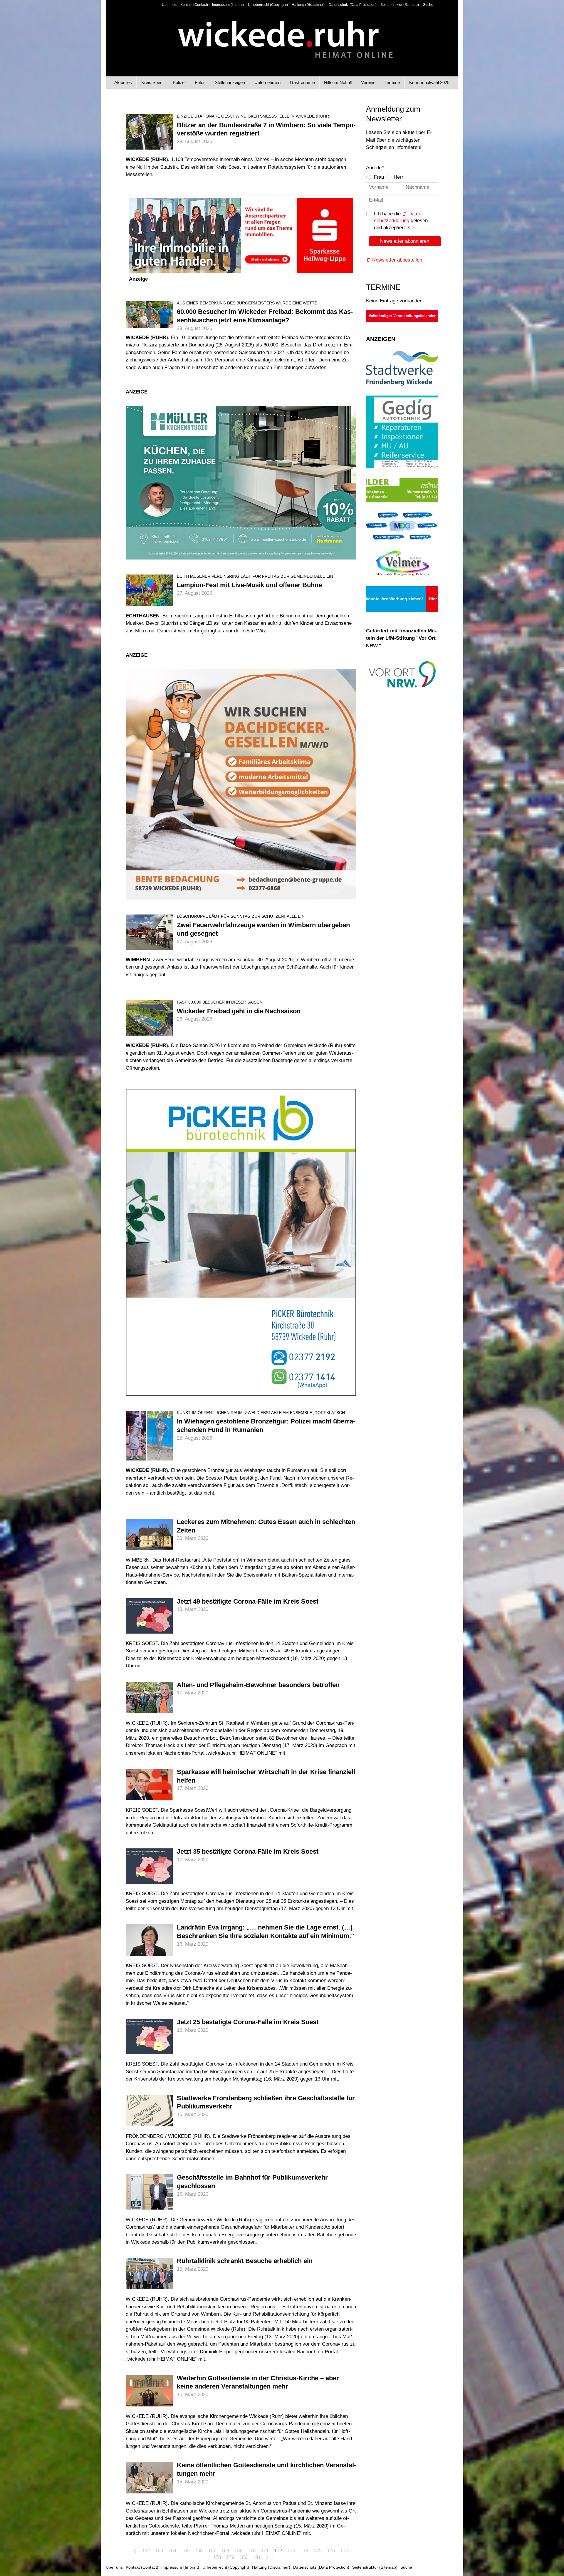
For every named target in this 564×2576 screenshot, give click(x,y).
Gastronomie (302, 82)
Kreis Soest (152, 82)
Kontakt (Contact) (194, 5)
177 (344, 2551)
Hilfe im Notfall (338, 82)
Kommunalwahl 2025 (429, 82)
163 (159, 2551)
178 (217, 2557)
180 (243, 2557)
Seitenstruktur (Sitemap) (400, 5)
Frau (379, 177)
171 (265, 2551)
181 (257, 2557)
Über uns (169, 5)
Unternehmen (267, 82)
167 (212, 2551)
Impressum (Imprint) (228, 5)
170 (252, 2551)
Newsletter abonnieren (405, 241)
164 (172, 2551)
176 (331, 2551)
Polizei (179, 82)
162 (146, 2551)
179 (230, 2557)
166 (199, 2551)
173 (291, 2551)
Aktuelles (123, 82)
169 (238, 2551)
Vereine (368, 82)
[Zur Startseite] (282, 35)
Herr (398, 177)
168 (225, 2551)
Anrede (375, 168)
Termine (392, 82)
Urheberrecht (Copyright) (268, 5)
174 (304, 2551)
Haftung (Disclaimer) (308, 5)
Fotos (200, 82)
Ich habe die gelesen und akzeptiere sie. (401, 221)
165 (186, 2551)
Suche (428, 5)
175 (318, 2551)
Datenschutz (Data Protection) (353, 5)
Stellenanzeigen (230, 82)
